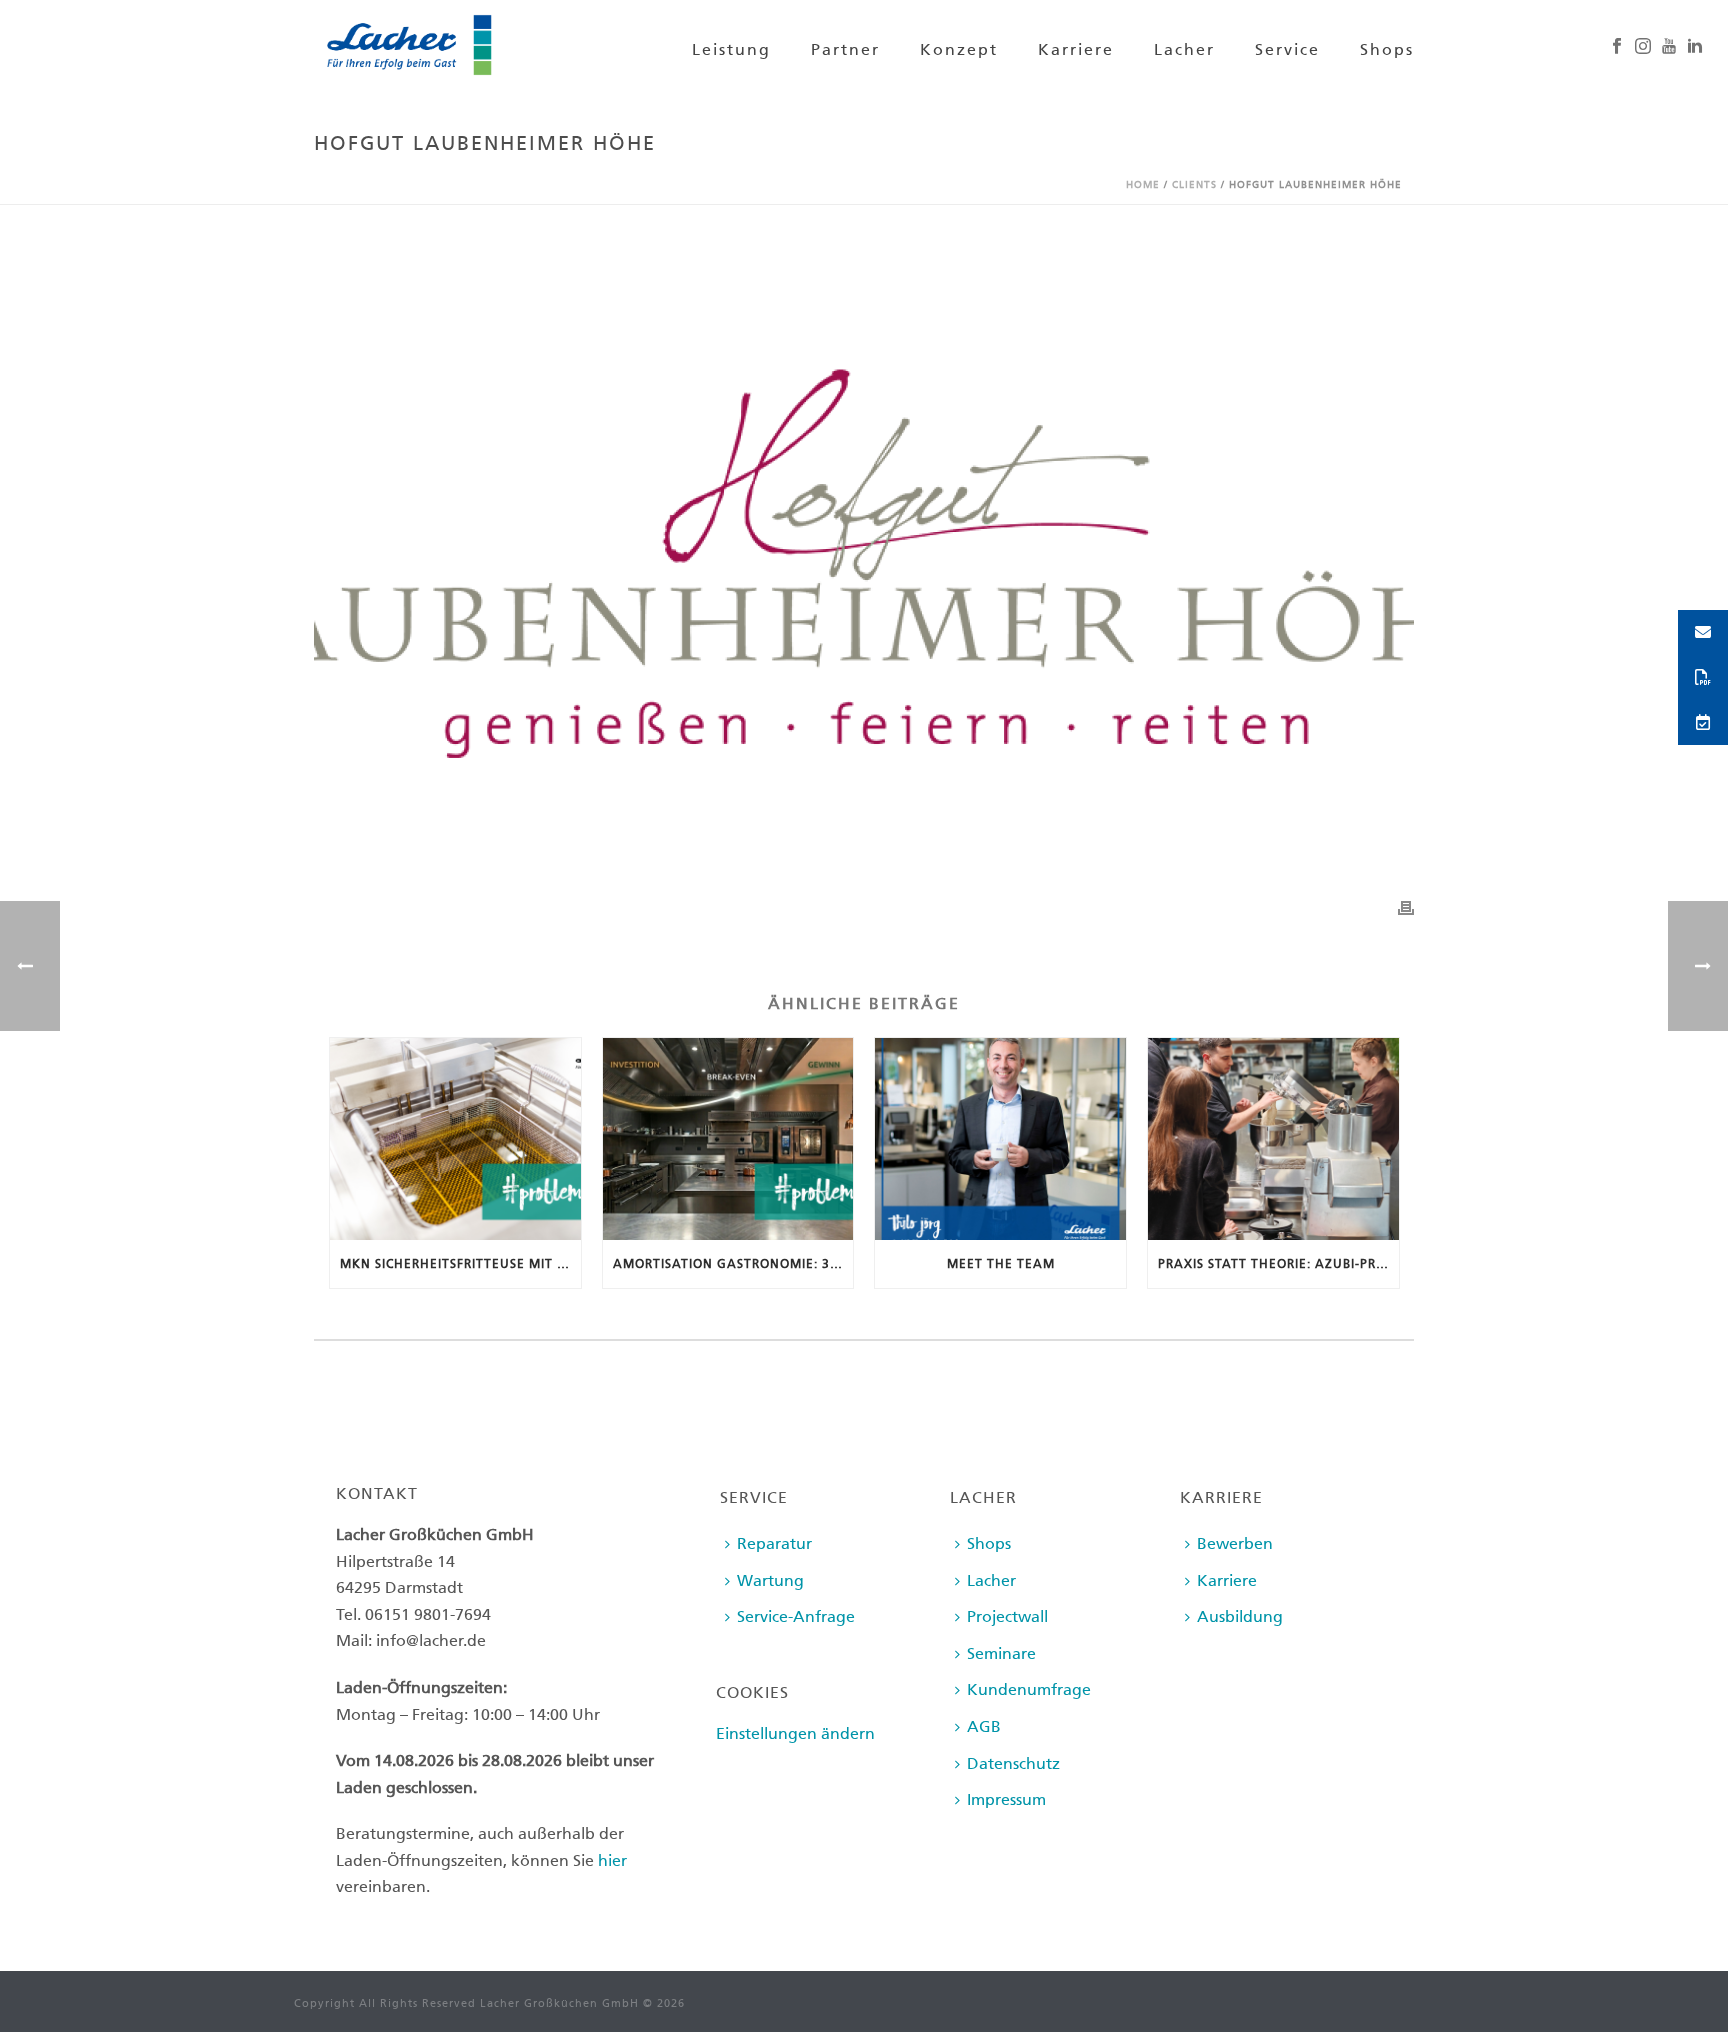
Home (1143, 185)
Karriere (1076, 49)
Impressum (1006, 1799)
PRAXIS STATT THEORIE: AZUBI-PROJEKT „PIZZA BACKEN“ (1278, 1264)
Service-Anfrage (796, 1616)
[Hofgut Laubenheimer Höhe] (864, 564)
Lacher (1184, 49)
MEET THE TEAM (1001, 1264)
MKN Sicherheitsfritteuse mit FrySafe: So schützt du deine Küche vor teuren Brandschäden (460, 1264)
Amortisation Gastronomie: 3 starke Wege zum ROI (733, 1264)
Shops (1387, 49)
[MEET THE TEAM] (1000, 1138)
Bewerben (1235, 1543)
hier (612, 1860)
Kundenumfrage (1029, 1689)
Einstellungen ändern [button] (795, 1733)
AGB (984, 1726)
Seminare (1001, 1653)
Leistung (731, 49)
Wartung (770, 1580)
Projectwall (1007, 1616)
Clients (1194, 185)
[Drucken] (1406, 907)
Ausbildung (1240, 1616)
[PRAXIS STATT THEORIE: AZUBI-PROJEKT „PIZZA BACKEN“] (1273, 1138)
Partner (845, 49)
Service (1287, 49)
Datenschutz (1013, 1763)
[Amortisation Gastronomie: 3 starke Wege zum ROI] (728, 1138)
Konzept (959, 49)
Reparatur (774, 1543)
